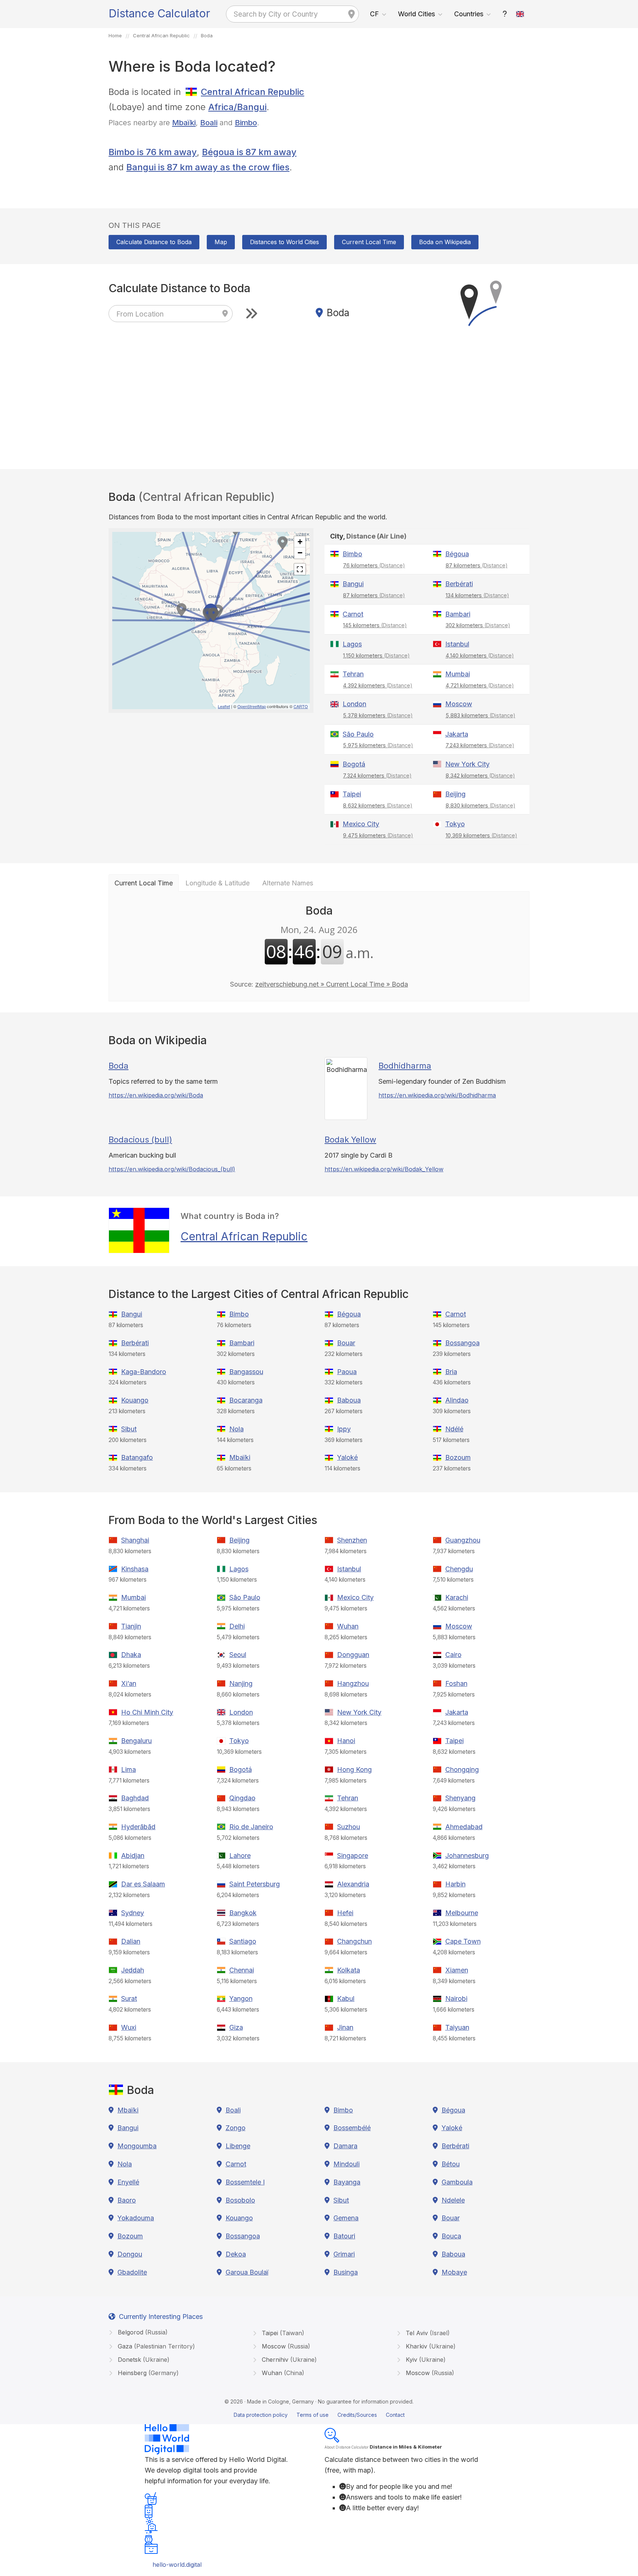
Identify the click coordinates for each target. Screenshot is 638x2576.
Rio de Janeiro (251, 1827)
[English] (520, 14)
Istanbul (457, 644)
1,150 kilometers (376, 655)
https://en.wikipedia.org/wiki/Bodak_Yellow (384, 1169)
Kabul (346, 1998)
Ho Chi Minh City (147, 1712)
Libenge (238, 2146)
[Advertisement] (427, 136)
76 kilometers (374, 565)
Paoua (347, 1372)
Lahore (240, 1856)
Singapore (353, 1856)
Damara (345, 2146)
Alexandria (353, 1884)
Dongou (130, 2254)
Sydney (133, 1913)
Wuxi (129, 2027)
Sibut (129, 1429)
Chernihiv (288, 2360)
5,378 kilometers (378, 715)
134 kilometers (477, 595)
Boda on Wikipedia (445, 242)
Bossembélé (352, 2128)
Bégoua (457, 554)
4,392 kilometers (378, 685)
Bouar (346, 1343)
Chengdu (459, 1569)
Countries (469, 14)
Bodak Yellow (350, 1140)
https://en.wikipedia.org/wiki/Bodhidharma (437, 1095)
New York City (467, 764)
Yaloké (347, 1457)
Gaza (155, 2346)
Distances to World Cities (284, 242)
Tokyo (455, 824)
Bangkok (243, 1913)
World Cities (416, 14)
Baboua (349, 1400)
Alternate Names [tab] (288, 883)
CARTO (301, 706)
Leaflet (224, 706)
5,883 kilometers (481, 715)
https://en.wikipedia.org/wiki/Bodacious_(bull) (172, 1169)
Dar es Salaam (143, 1884)
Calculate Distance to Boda (154, 242)
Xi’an (129, 1683)
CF (374, 14)
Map (221, 242)
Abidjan (133, 1856)
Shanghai (135, 1540)
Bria (451, 1372)
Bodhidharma (405, 1066)
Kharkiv (430, 2346)
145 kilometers (375, 625)
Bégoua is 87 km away (249, 152)
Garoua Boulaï (247, 2272)
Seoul (238, 1655)
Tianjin (131, 1626)
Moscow (459, 704)
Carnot (353, 614)
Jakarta (457, 734)
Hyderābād (138, 1827)
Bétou (451, 2164)
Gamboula (457, 2182)
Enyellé (128, 2182)
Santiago (243, 1941)
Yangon (241, 1998)
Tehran (353, 674)
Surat (129, 1998)
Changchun (354, 1941)
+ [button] (300, 542)
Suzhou (349, 1827)
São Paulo (358, 734)
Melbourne (462, 1913)
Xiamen (457, 1970)
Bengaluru (136, 1741)
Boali (209, 122)
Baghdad (135, 1798)
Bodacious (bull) (140, 1140)
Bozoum (458, 1457)
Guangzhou (463, 1540)
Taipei (352, 794)
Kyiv (425, 2360)
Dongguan (353, 1655)
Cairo (453, 1655)
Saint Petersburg (255, 1884)
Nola (236, 1429)
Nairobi (456, 1998)
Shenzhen (352, 1540)
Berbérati (459, 584)
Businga (346, 2272)
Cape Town (463, 1941)
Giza (236, 2027)
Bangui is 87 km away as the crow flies (208, 167)
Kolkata (349, 1970)
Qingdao (242, 1798)
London (354, 704)
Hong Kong (354, 1769)
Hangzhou (353, 1683)
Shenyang (460, 1798)
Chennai (242, 1970)
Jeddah (133, 1970)
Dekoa (236, 2254)
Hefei (345, 1913)
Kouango (135, 1400)
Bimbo (246, 122)
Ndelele (453, 2200)
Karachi (457, 1597)
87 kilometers (477, 565)
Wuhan (348, 1626)
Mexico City (361, 824)
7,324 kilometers (377, 775)
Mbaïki (184, 122)
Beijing (455, 794)
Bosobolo (240, 2200)
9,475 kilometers (378, 835)
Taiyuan (457, 2027)
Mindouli (347, 2164)
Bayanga (347, 2182)
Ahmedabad (464, 1827)
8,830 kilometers (481, 805)
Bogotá (354, 764)
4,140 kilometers (480, 655)
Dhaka (131, 1655)
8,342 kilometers (480, 775)
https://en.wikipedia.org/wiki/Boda (156, 1095)
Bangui (353, 584)
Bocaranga (246, 1400)
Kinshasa (135, 1569)
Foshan (456, 1683)
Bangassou (246, 1372)
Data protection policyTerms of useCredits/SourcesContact (319, 2415)
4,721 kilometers (480, 685)
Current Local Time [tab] (144, 883)
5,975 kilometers (378, 745)
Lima (128, 1769)
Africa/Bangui (237, 107)
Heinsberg (147, 2373)
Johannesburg (467, 1856)
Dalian (131, 1941)
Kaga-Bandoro (144, 1372)
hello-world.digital (177, 2565)
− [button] (300, 553)
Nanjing (241, 1683)
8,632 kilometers (378, 805)
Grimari (344, 2254)
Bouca (451, 2236)
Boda (119, 1066)
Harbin (455, 1884)
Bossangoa (462, 1343)
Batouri (344, 2236)
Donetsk (143, 2360)
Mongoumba (137, 2146)
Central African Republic (253, 92)
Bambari (458, 614)
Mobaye (454, 2272)
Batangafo (137, 1457)
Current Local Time (369, 242)
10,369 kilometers (481, 835)
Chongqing (462, 1769)
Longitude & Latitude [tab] (217, 883)
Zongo (236, 2128)
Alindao (457, 1400)
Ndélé (454, 1429)
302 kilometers (478, 625)
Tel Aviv (427, 2333)
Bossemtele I (245, 2182)
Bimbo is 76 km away (153, 152)
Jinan (345, 2027)
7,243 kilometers (480, 745)
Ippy (344, 1429)
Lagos (352, 644)
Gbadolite (132, 2272)
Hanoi (346, 1741)
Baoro (127, 2200)
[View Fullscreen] (300, 569)
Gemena (346, 2218)
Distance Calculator (159, 13)
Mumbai (458, 674)
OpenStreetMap (252, 706)
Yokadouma (136, 2218)
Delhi (237, 1626)
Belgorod (142, 2332)
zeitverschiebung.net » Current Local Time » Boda (332, 984)
